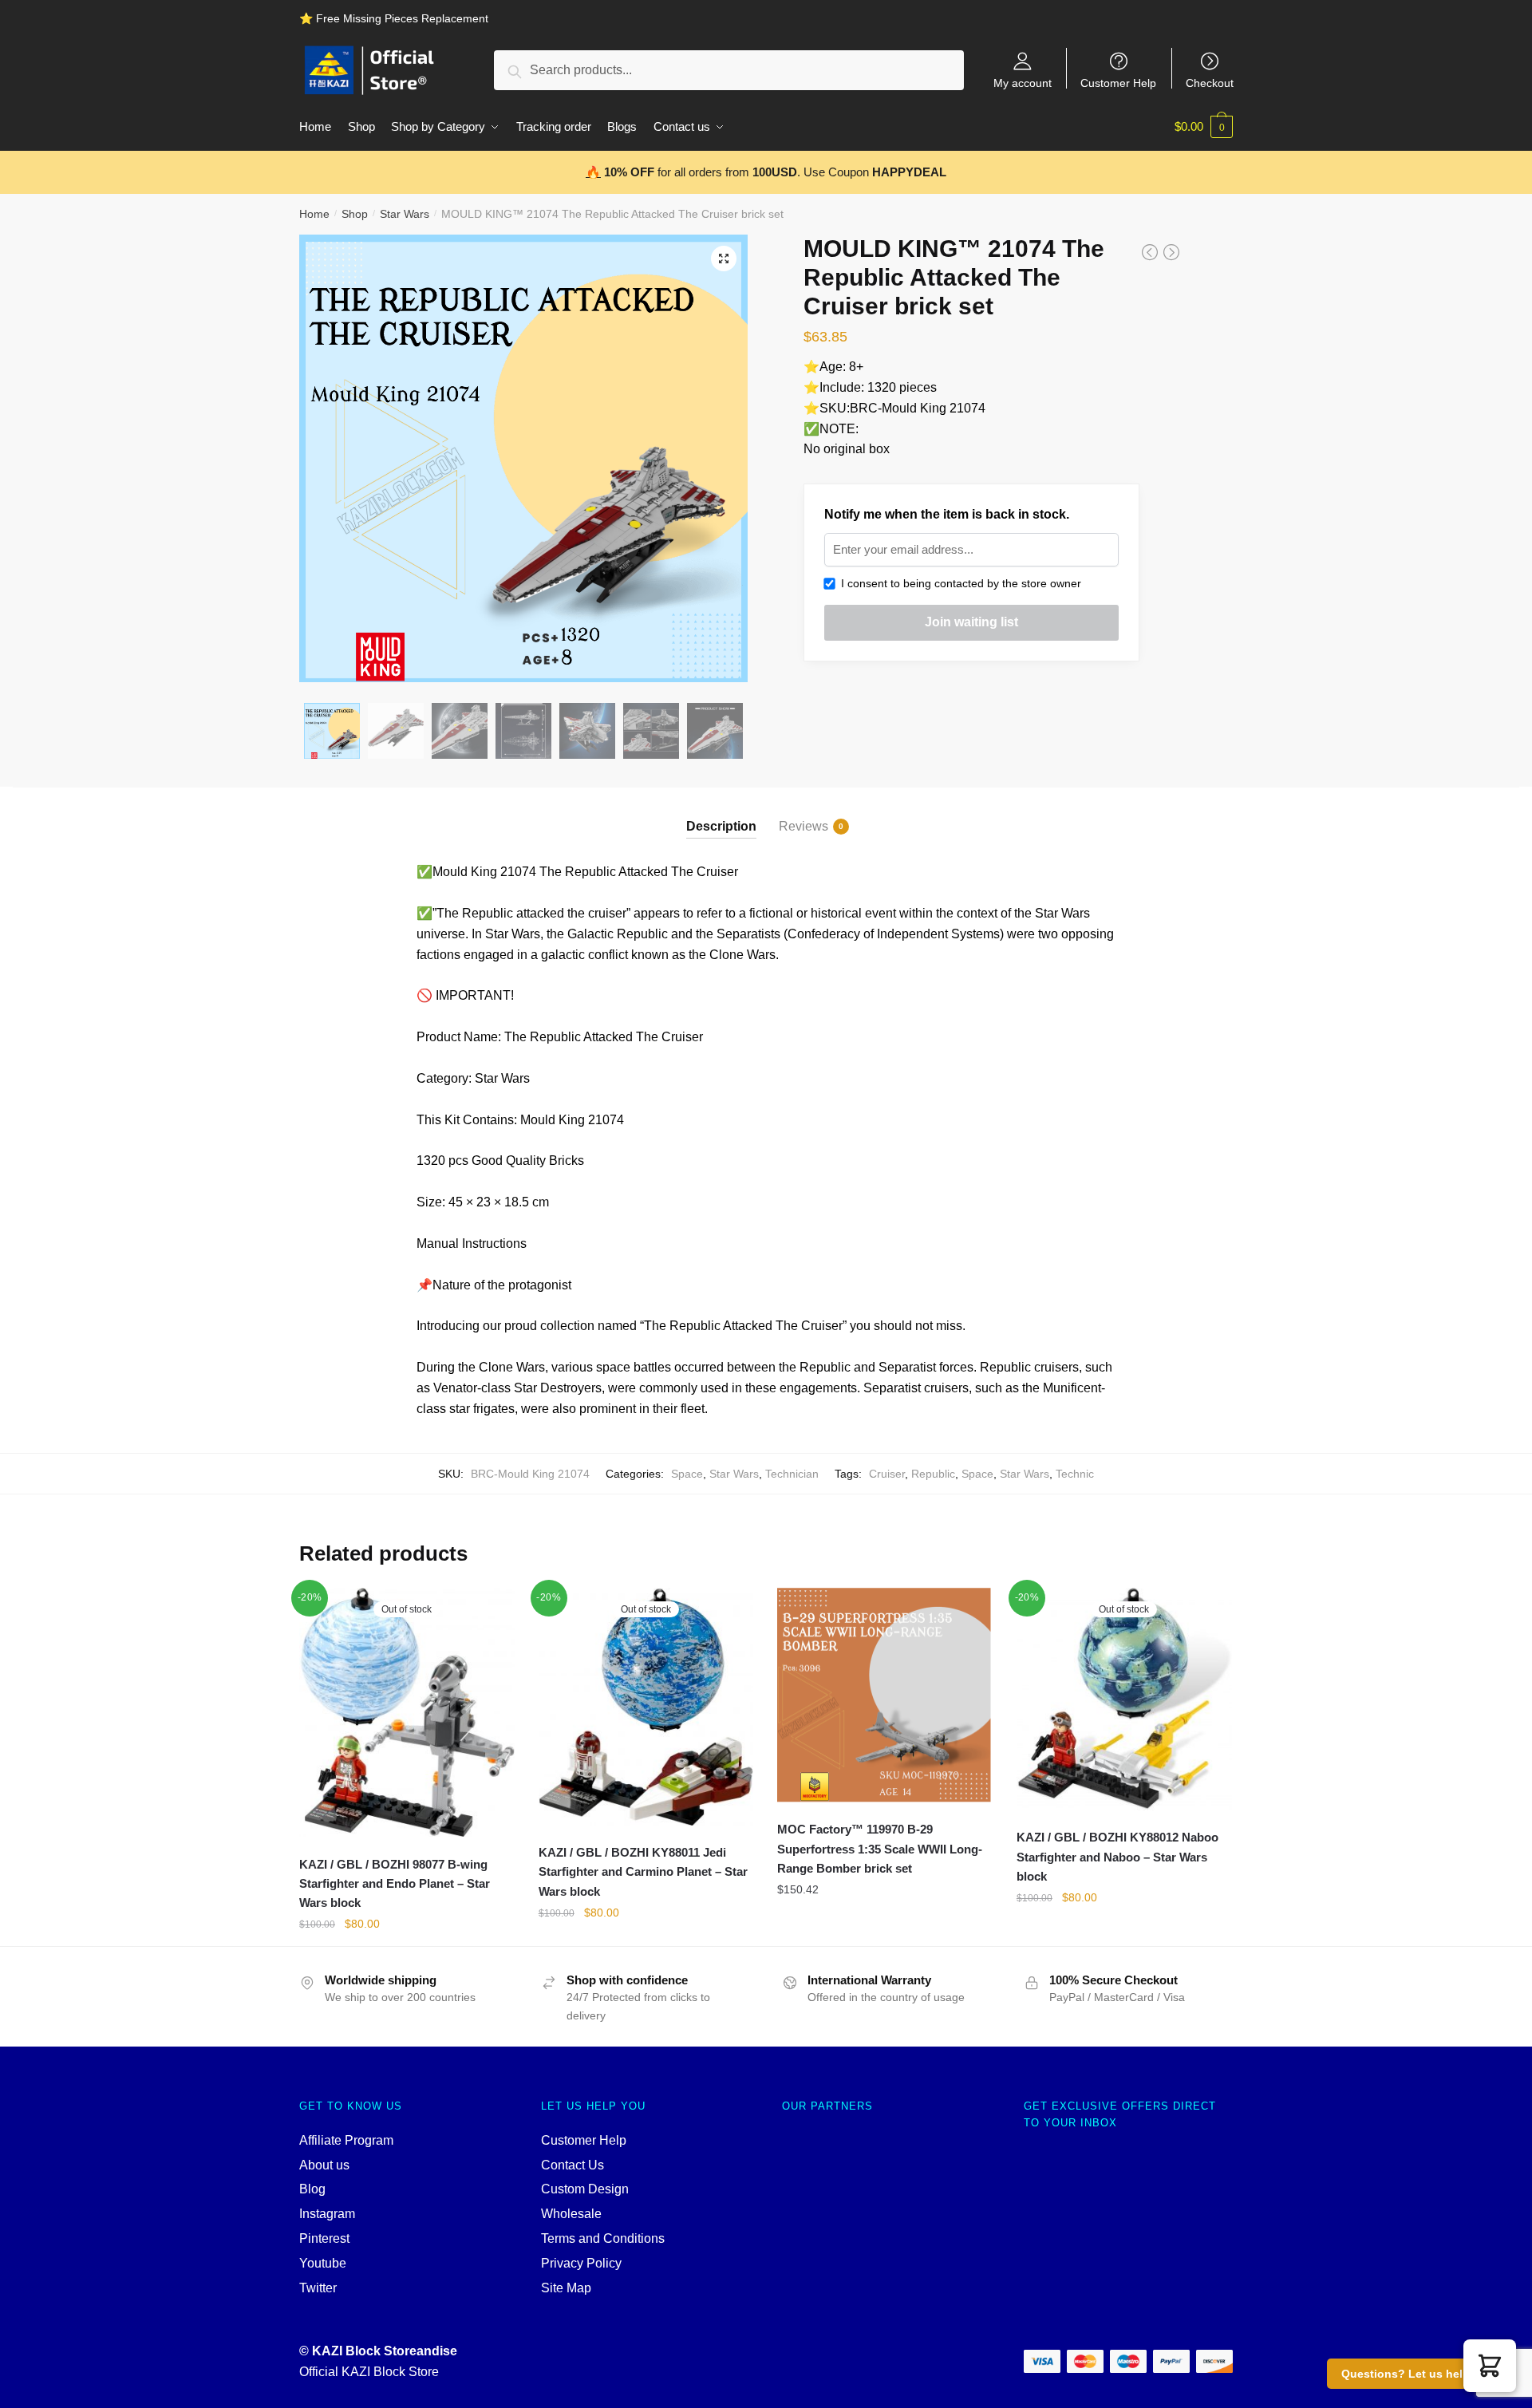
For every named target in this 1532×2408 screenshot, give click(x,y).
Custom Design (585, 2189)
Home (314, 214)
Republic (933, 1474)
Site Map (566, 2288)
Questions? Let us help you (1417, 2374)
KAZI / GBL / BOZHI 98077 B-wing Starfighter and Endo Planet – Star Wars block (395, 1884)
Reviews (804, 826)
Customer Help (1118, 83)
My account (1023, 83)
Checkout (1210, 83)
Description (721, 826)
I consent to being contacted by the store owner (958, 583)
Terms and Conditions (603, 2238)
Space (687, 1474)
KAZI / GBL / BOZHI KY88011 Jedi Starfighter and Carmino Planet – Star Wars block (643, 1872)
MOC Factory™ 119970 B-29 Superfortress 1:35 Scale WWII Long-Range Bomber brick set (880, 1849)
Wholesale (571, 2214)
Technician (792, 1474)
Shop (355, 214)
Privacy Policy (581, 2263)
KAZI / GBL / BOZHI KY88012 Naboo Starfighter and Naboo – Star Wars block (1117, 1857)
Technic (1075, 1474)
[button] (1490, 2366)
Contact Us (573, 2165)
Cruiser (887, 1474)
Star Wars (405, 214)
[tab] (721, 813)
